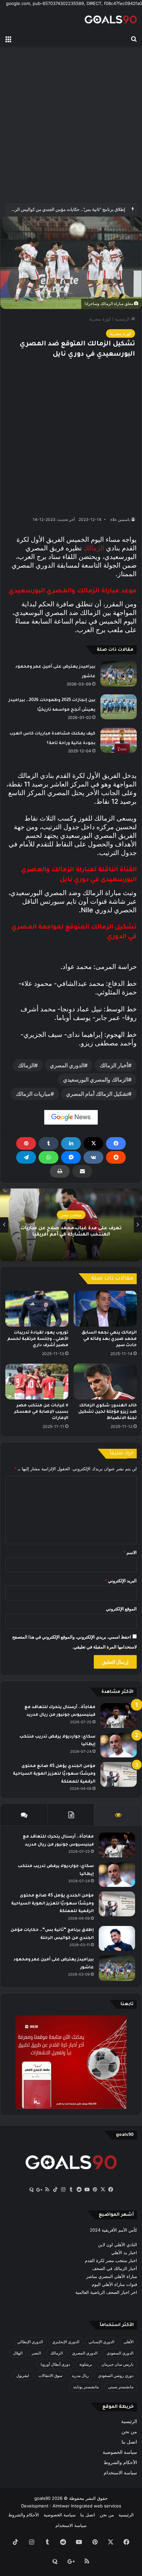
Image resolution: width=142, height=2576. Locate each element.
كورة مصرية (100, 319)
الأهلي (128, 2342)
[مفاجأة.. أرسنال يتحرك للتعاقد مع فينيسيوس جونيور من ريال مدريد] (119, 1716)
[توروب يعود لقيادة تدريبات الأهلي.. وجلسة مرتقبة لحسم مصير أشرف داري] (37, 1309)
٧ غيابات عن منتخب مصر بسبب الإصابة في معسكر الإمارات (41, 1412)
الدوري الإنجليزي (66, 2342)
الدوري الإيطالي (30, 2342)
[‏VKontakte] (93, 1157)
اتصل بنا (129, 2442)
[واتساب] (49, 1157)
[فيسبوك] (116, 1143)
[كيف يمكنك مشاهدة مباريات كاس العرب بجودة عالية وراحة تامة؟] (119, 740)
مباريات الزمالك (33, 1094)
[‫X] (93, 1143)
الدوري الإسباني (101, 2342)
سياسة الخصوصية (120, 2452)
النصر (36, 2353)
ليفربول (23, 2375)
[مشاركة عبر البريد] (82, 1171)
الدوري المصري (67, 1065)
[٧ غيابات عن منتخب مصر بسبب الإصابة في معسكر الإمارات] (37, 1381)
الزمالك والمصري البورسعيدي (96, 1080)
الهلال (18, 2353)
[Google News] (71, 1117)
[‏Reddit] (116, 1157)
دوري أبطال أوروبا (55, 2364)
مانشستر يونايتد (86, 2387)
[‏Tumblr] (49, 1143)
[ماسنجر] (71, 1157)
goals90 (42, 2498)
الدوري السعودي (120, 2353)
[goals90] (111, 19)
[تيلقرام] (26, 1157)
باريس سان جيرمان (117, 2364)
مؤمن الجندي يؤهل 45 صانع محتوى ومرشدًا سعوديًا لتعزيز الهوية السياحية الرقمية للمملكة (54, 1774)
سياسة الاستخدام (120, 2473)
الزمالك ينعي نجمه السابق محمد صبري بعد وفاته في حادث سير (109, 1339)
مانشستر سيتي (121, 2387)
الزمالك (94, 548)
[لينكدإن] (71, 1143)
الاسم (130, 1552)
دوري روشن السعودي (116, 2375)
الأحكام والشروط (120, 2462)
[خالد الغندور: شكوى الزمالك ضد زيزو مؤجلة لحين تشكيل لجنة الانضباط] (105, 1382)
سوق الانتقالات (50, 2375)
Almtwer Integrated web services (87, 2506)
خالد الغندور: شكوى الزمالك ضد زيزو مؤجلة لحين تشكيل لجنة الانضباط (107, 1412)
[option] (71, 1225)
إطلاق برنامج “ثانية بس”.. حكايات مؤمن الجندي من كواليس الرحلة (67, 209)
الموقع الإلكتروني (121, 1609)
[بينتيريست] (26, 1143)
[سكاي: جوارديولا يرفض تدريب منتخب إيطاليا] (119, 1745)
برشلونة (86, 2364)
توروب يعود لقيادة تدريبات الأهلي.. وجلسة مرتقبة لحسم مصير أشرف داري (38, 1339)
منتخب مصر (71, 1215)
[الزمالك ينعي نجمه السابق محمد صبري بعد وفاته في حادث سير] (105, 1309)
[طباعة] (60, 1171)
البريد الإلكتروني (121, 1581)
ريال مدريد (80, 2375)
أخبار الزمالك (114, 1065)
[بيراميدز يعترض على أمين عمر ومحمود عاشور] (119, 674)
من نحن (129, 2432)
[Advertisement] (71, 125)
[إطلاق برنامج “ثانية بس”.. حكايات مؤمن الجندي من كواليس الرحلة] (117, 1938)
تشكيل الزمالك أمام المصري (97, 1094)
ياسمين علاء (120, 519)
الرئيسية (123, 319)
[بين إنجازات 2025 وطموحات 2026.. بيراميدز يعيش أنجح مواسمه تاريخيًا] (119, 707)
